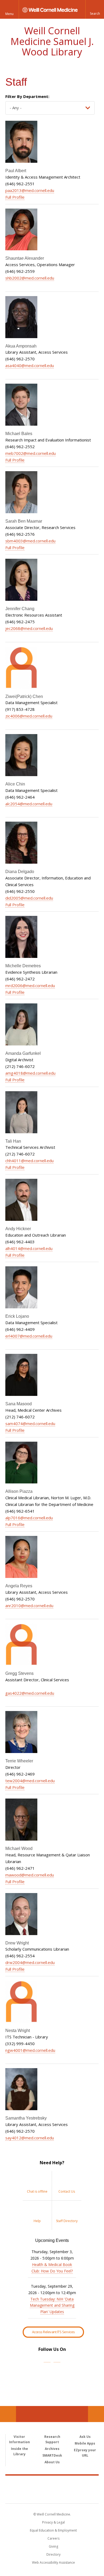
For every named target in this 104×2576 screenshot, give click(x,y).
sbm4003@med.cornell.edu (30, 541)
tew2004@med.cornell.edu (30, 1781)
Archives (52, 2449)
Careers (53, 2538)
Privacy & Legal (53, 2522)
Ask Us (85, 2437)
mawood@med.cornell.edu (30, 1875)
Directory (53, 2554)
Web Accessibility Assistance (53, 2562)
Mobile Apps (85, 2443)
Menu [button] (9, 14)
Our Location (8, 2414)
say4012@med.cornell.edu (30, 2138)
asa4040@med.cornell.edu (30, 365)
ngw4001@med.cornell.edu (30, 2050)
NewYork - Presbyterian (52, 2495)
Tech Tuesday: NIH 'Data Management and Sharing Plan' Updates (52, 2305)
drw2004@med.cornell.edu (30, 1962)
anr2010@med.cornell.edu (29, 1606)
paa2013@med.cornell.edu (30, 190)
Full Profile (15, 197)
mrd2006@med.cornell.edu (30, 985)
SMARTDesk (52, 2455)
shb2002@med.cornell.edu (30, 278)
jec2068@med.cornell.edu (29, 628)
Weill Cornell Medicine (52, 2484)
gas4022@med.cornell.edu (30, 1693)
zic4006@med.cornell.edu (29, 716)
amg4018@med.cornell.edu (30, 1073)
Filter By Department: (27, 96)
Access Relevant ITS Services (53, 2332)
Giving (53, 2546)
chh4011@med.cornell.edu (29, 1161)
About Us (52, 2462)
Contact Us (96, 2414)
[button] (95, 9)
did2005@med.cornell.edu (29, 898)
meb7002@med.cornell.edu (31, 453)
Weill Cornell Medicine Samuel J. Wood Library (52, 41)
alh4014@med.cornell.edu (29, 1248)
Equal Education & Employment (53, 2530)
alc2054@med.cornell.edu (29, 804)
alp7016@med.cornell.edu (29, 1518)
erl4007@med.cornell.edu (29, 1336)
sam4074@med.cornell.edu (30, 1423)
